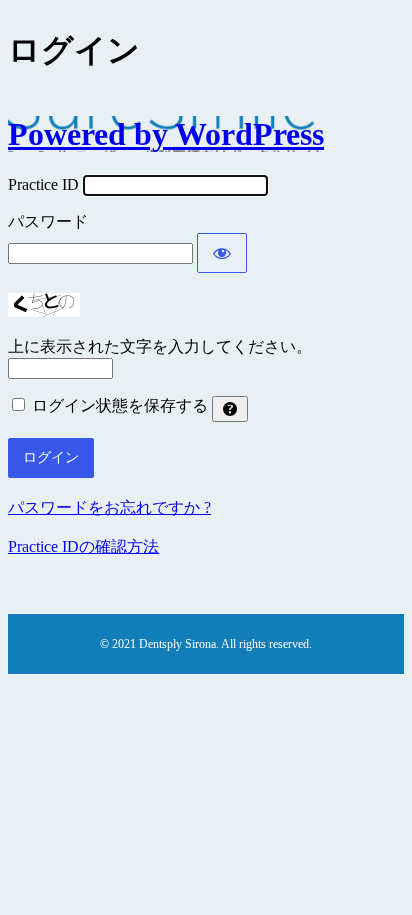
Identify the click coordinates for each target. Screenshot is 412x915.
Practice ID (43, 184)
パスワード (48, 221)
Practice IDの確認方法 (83, 546)
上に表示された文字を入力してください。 (160, 346)
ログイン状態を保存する (120, 405)
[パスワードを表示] (222, 253)
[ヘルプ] (230, 409)
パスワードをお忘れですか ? (109, 507)
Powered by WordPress (166, 134)
